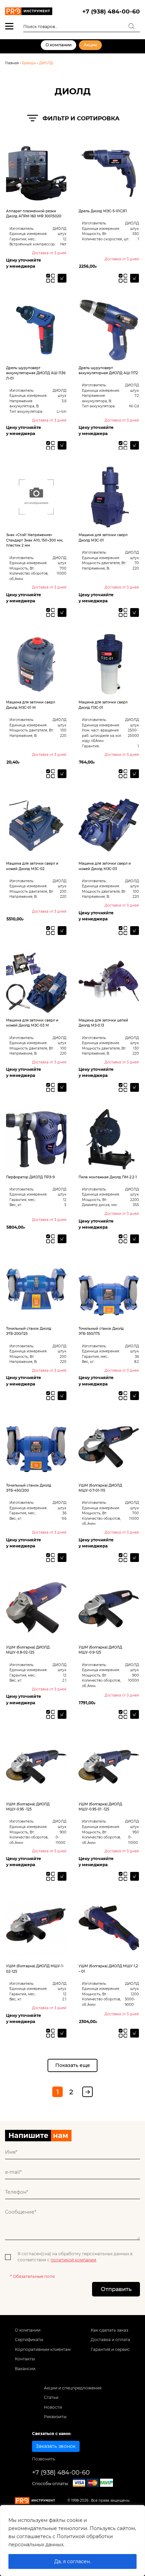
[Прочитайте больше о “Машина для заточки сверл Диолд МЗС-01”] (135, 612)
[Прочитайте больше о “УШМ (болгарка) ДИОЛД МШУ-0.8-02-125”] (62, 1714)
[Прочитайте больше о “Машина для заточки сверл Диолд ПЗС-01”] (135, 774)
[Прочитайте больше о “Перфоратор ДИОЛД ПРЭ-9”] (62, 1239)
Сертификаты (29, 2340)
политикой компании (73, 2260)
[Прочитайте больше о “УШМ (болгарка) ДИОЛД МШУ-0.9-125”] (135, 1714)
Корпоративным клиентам (43, 2349)
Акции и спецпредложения (73, 2388)
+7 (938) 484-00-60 (111, 11)
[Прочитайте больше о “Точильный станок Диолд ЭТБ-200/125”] (62, 1396)
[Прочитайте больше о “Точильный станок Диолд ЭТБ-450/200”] (62, 1558)
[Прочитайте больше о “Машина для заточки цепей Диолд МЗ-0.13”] (135, 1087)
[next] (88, 2092)
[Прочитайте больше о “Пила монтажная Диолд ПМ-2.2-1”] (135, 1239)
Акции (90, 45)
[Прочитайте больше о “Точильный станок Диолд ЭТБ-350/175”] (135, 1396)
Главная (12, 63)
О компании (59, 45)
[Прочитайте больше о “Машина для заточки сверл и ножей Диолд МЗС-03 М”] (62, 1087)
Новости (53, 2407)
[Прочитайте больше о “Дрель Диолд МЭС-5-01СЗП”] (135, 278)
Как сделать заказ (109, 2330)
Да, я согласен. (72, 2561)
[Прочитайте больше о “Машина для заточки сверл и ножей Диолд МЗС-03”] (135, 931)
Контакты (25, 2359)
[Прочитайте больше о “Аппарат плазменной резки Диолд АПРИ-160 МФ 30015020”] (62, 278)
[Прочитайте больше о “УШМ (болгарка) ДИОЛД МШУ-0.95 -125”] (62, 1876)
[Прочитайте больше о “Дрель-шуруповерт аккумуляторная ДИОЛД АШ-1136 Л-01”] (62, 446)
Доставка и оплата (110, 2340)
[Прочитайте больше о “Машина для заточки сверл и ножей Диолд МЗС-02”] (62, 931)
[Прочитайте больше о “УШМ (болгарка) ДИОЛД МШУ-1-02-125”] (62, 2033)
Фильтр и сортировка (81, 118)
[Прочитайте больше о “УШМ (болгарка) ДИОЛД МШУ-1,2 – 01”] (135, 2033)
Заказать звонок (56, 2446)
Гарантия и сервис (110, 2349)
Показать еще (73, 2065)
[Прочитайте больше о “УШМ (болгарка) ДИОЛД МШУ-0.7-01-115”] (135, 1558)
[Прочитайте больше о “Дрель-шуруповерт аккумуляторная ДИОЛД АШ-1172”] (135, 446)
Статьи (51, 2397)
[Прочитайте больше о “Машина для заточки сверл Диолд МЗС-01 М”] (62, 774)
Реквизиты (55, 2417)
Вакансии (25, 2369)
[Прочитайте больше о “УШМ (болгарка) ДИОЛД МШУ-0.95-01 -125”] (135, 1876)
